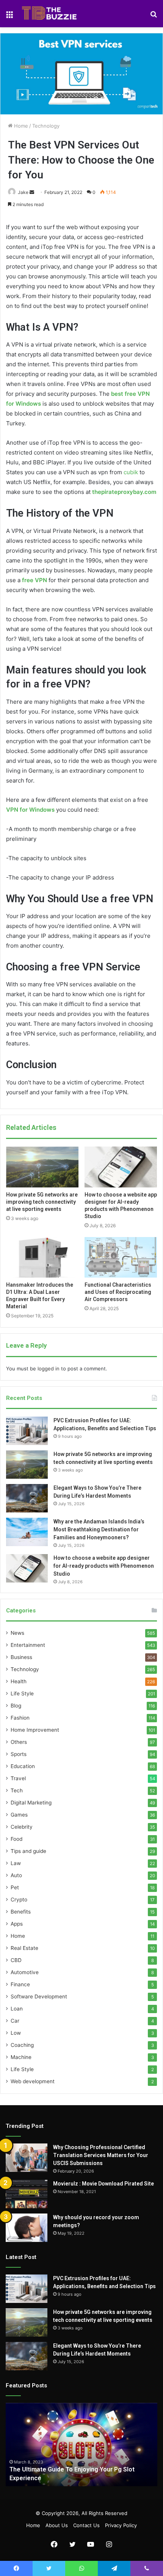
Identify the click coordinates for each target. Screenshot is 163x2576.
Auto (16, 1875)
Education (23, 1766)
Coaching (22, 2045)
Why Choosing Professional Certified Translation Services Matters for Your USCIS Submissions (101, 2155)
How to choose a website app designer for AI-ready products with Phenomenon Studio (104, 1566)
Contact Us (86, 2525)
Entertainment (28, 1645)
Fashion (20, 1718)
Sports (19, 1754)
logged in (49, 1368)
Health (19, 1681)
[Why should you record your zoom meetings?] (27, 2228)
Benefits (21, 1912)
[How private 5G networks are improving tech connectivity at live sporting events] (42, 1167)
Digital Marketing (31, 1803)
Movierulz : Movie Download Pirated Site (103, 2184)
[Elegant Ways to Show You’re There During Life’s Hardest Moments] (27, 1498)
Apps (17, 1924)
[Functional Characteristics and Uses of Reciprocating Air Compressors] (121, 1258)
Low (16, 2033)
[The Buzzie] (49, 14)
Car (15, 2021)
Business (21, 1657)
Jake (23, 192)
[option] (81, 2445)
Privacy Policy (121, 2525)
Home (20, 126)
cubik (131, 472)
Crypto (19, 1900)
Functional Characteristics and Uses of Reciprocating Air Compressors (118, 1292)
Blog (16, 1706)
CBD (16, 1960)
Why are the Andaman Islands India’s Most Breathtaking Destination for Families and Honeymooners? (99, 1529)
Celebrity (22, 1827)
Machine (21, 2057)
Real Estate (24, 1948)
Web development (33, 2081)
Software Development (39, 1996)
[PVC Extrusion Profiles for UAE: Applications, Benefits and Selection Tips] (27, 1431)
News (17, 1633)
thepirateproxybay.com (124, 492)
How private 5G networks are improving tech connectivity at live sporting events (42, 1202)
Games (19, 1815)
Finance (20, 1984)
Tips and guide (28, 1851)
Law (16, 1863)
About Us (57, 2525)
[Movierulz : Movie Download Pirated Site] (27, 2194)
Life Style (22, 1693)
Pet (15, 1887)
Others (19, 1742)
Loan (17, 2009)
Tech (17, 1790)
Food (16, 1839)
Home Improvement (35, 1730)
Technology (46, 126)
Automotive (25, 1972)
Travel (18, 1778)
